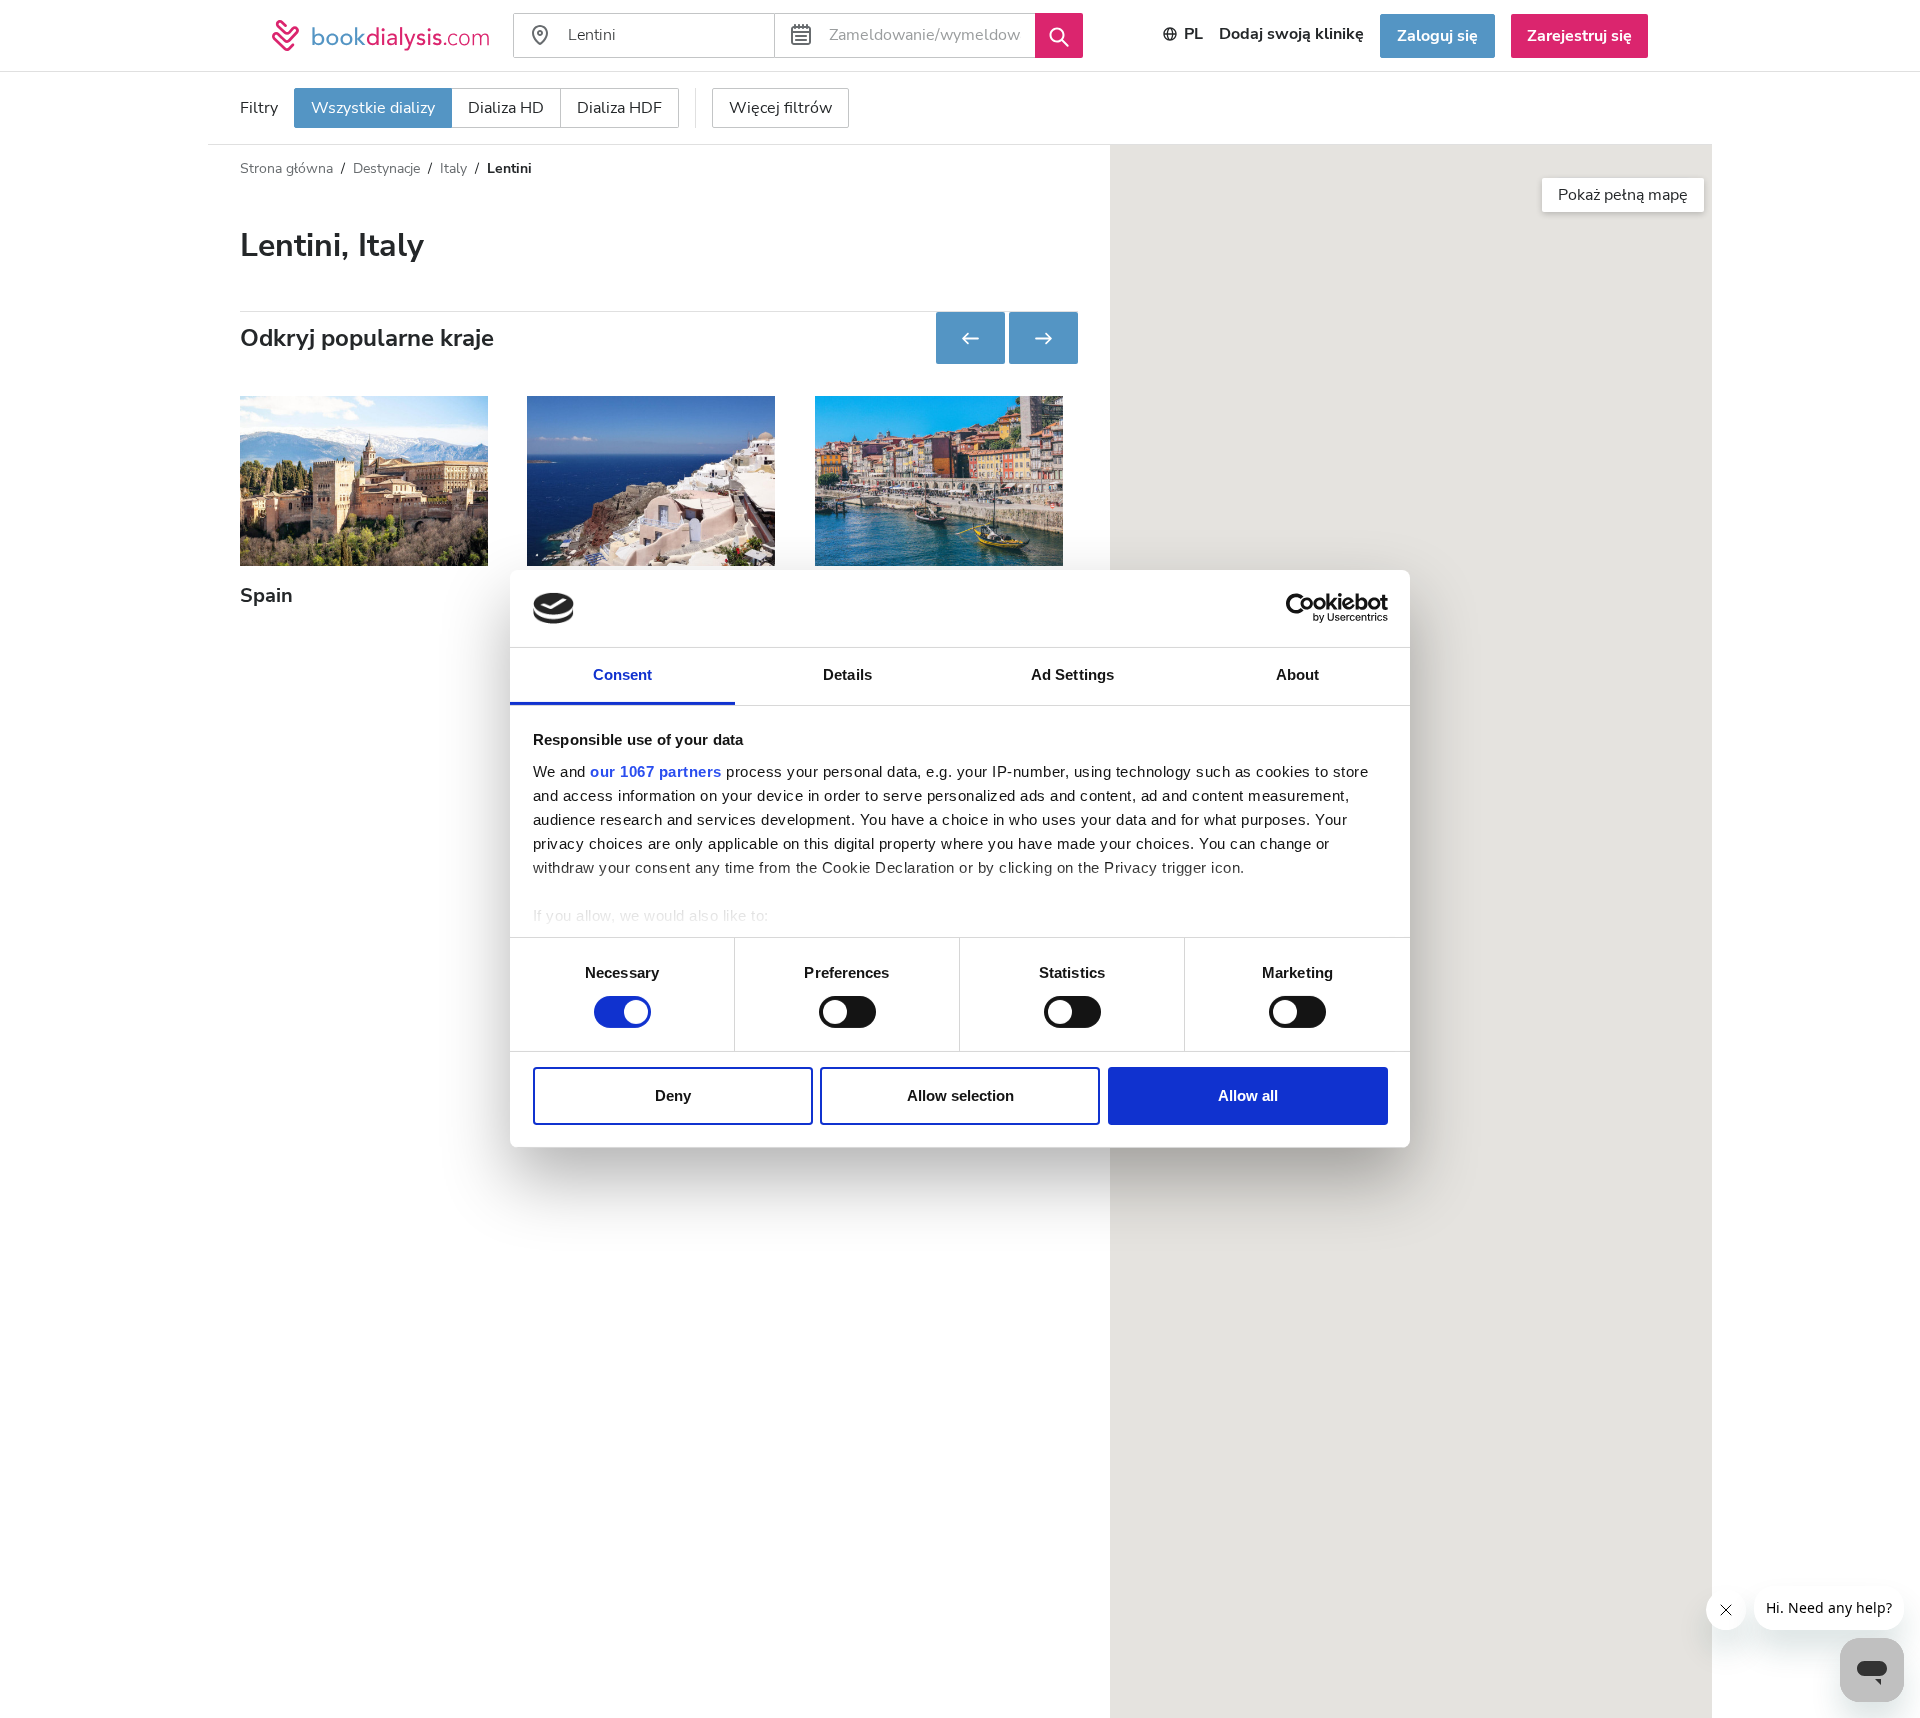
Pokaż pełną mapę (1623, 195)
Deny (673, 1095)
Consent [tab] (623, 674)
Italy (453, 168)
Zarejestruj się (1579, 36)
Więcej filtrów (780, 108)
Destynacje (386, 168)
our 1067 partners (656, 771)
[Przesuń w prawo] (1043, 338)
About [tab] (1298, 674)
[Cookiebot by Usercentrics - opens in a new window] (1300, 608)
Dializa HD (506, 108)
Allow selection (960, 1095)
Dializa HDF (619, 108)
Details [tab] (847, 674)
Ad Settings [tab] (1072, 674)
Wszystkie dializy (373, 108)
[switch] (847, 1012)
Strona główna (286, 168)
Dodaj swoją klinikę (1291, 34)
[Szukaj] (1059, 35)
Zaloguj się (1437, 36)
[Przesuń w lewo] (970, 338)
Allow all (1248, 1095)
